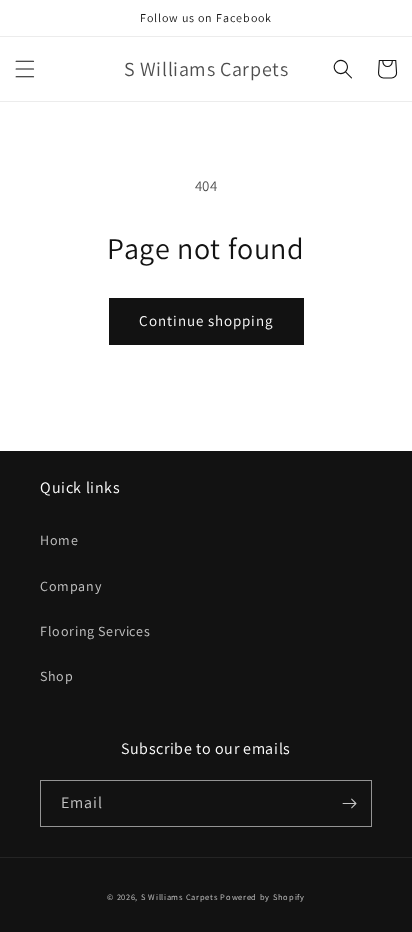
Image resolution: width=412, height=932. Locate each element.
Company (70, 586)
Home (59, 540)
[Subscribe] (349, 803)
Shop (56, 676)
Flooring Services (95, 631)
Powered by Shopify (262, 896)
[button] (25, 69)
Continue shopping (206, 320)
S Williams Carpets (179, 896)
